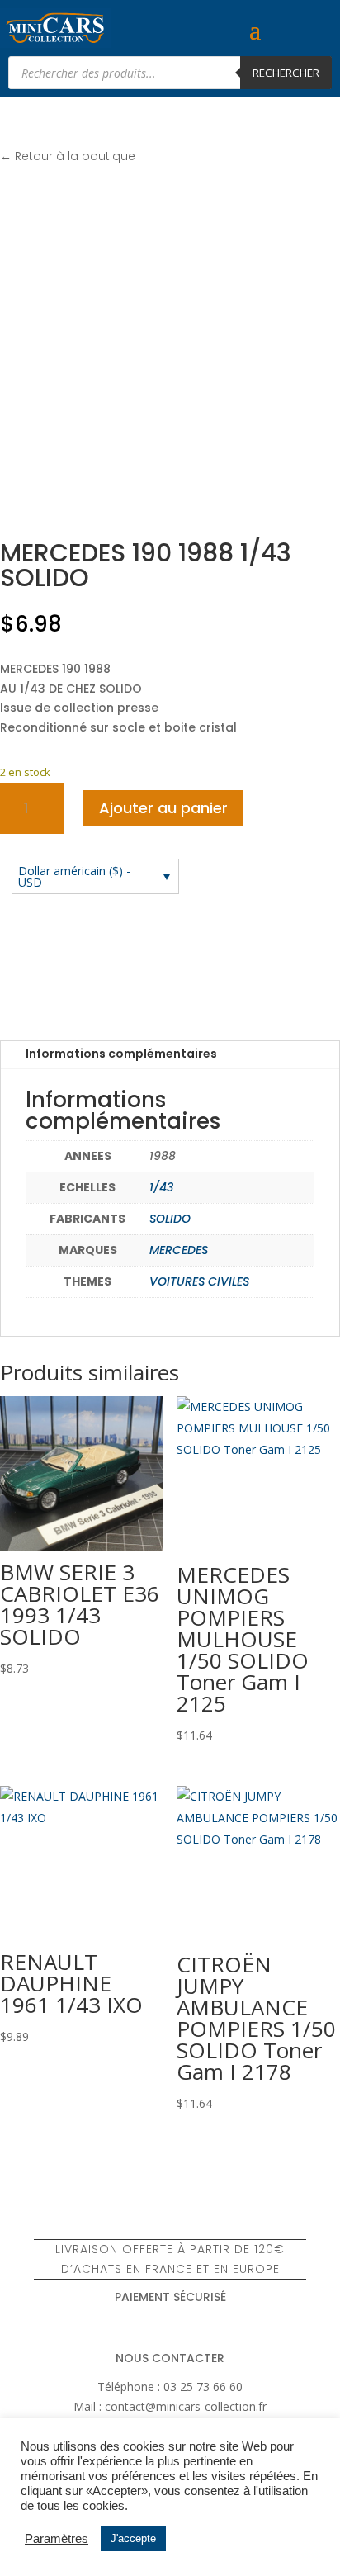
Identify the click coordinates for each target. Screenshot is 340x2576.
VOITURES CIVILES (199, 1281)
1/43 (161, 1187)
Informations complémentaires (121, 1054)
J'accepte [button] (133, 2538)
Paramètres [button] (57, 2539)
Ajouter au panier (163, 808)
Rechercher (286, 73)
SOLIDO (170, 1219)
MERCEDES (179, 1250)
